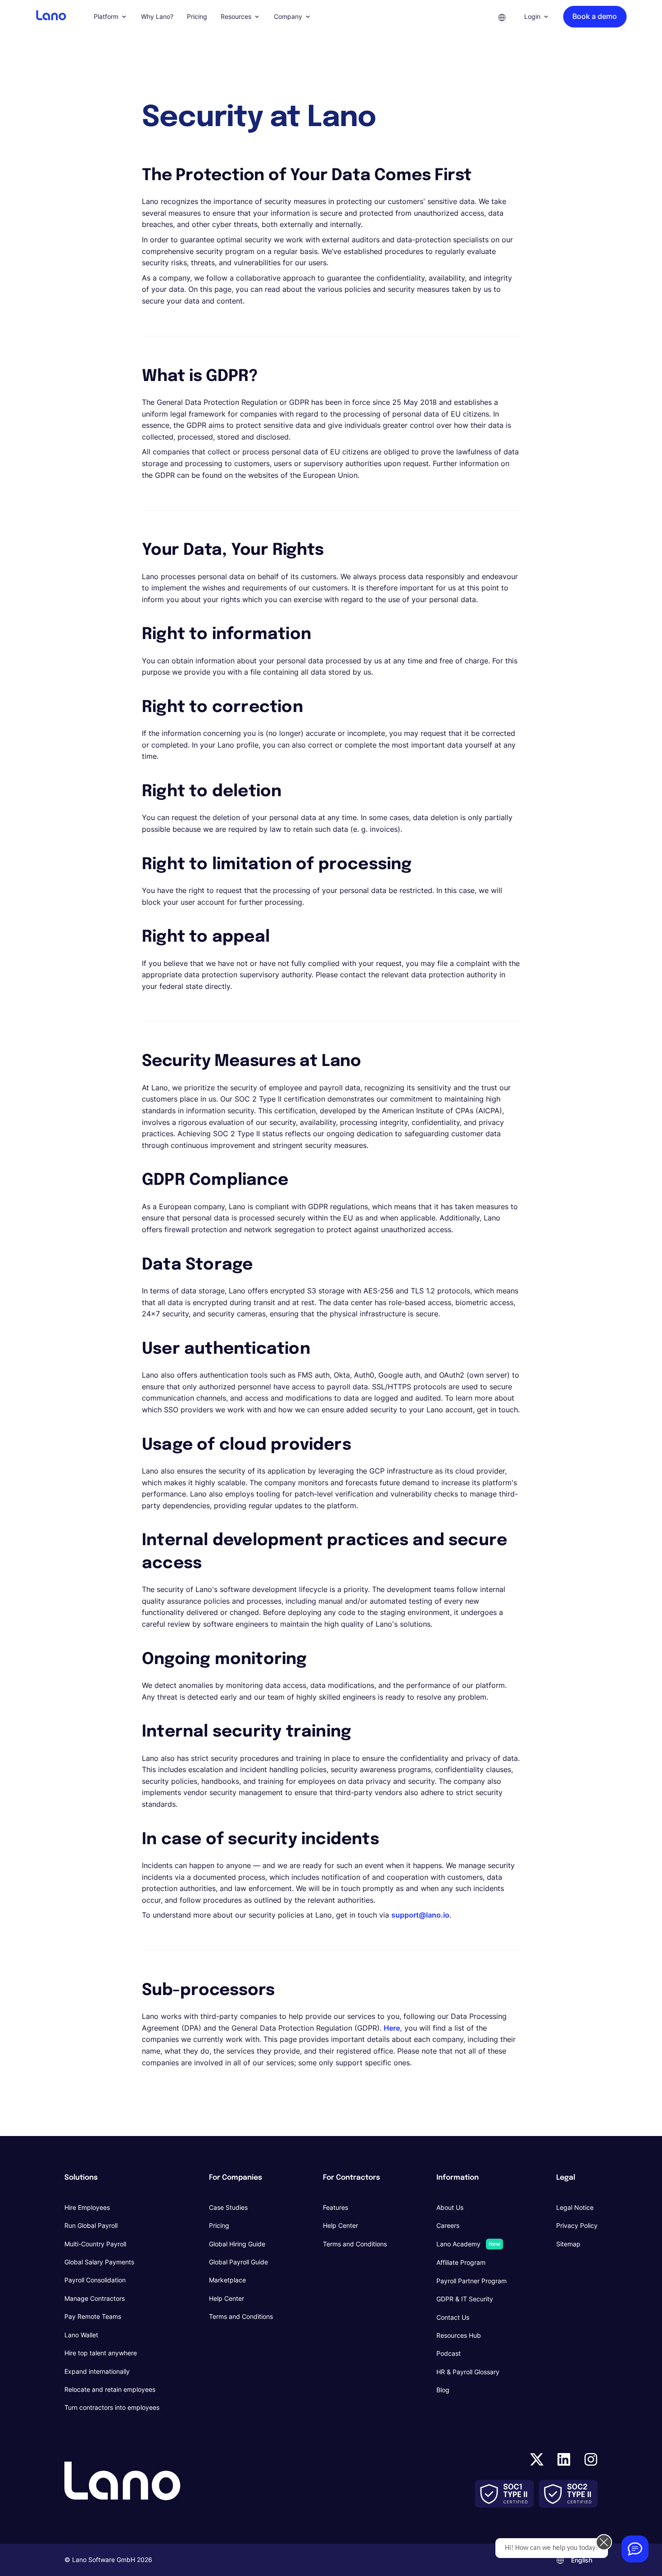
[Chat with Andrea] (635, 2549)
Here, (393, 2028)
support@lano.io (420, 1915)
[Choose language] (502, 17)
